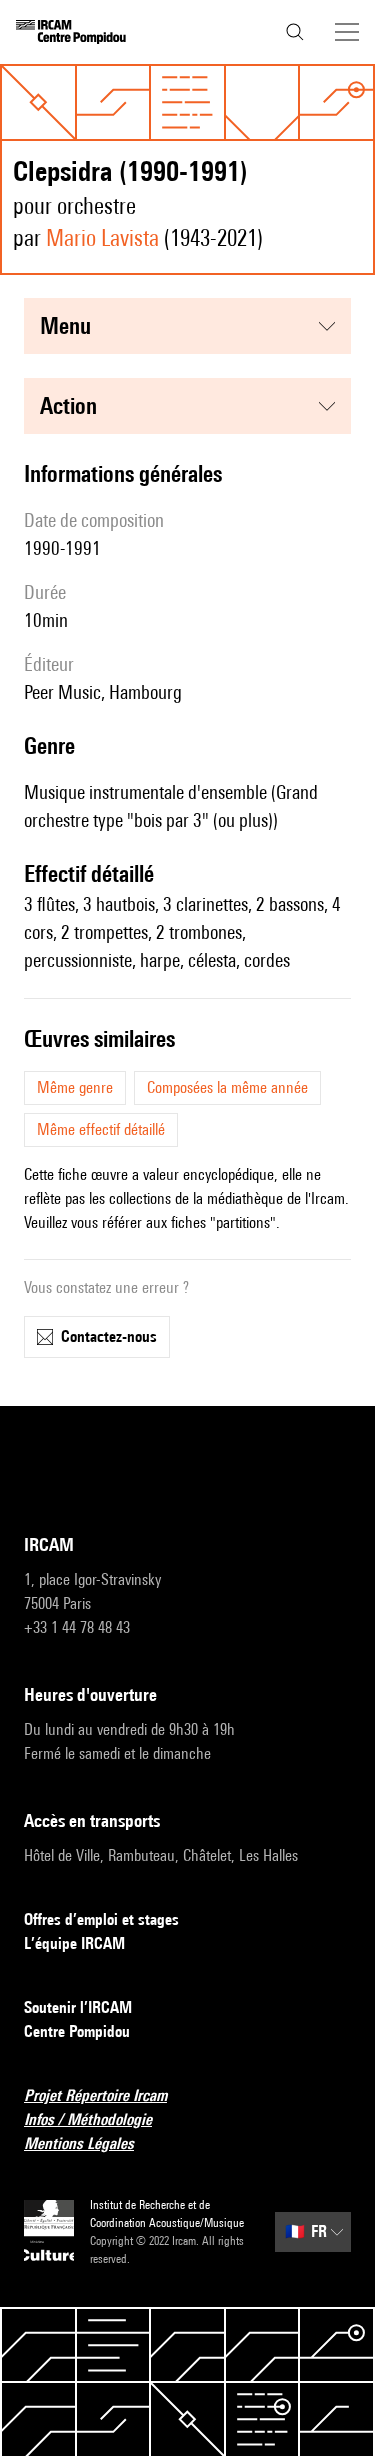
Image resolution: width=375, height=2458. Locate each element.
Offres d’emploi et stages (101, 1919)
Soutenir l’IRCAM (78, 2007)
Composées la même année (227, 1087)
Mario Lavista (102, 237)
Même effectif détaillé (101, 1129)
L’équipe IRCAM (74, 1943)
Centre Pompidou (77, 2031)
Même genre (75, 1087)
